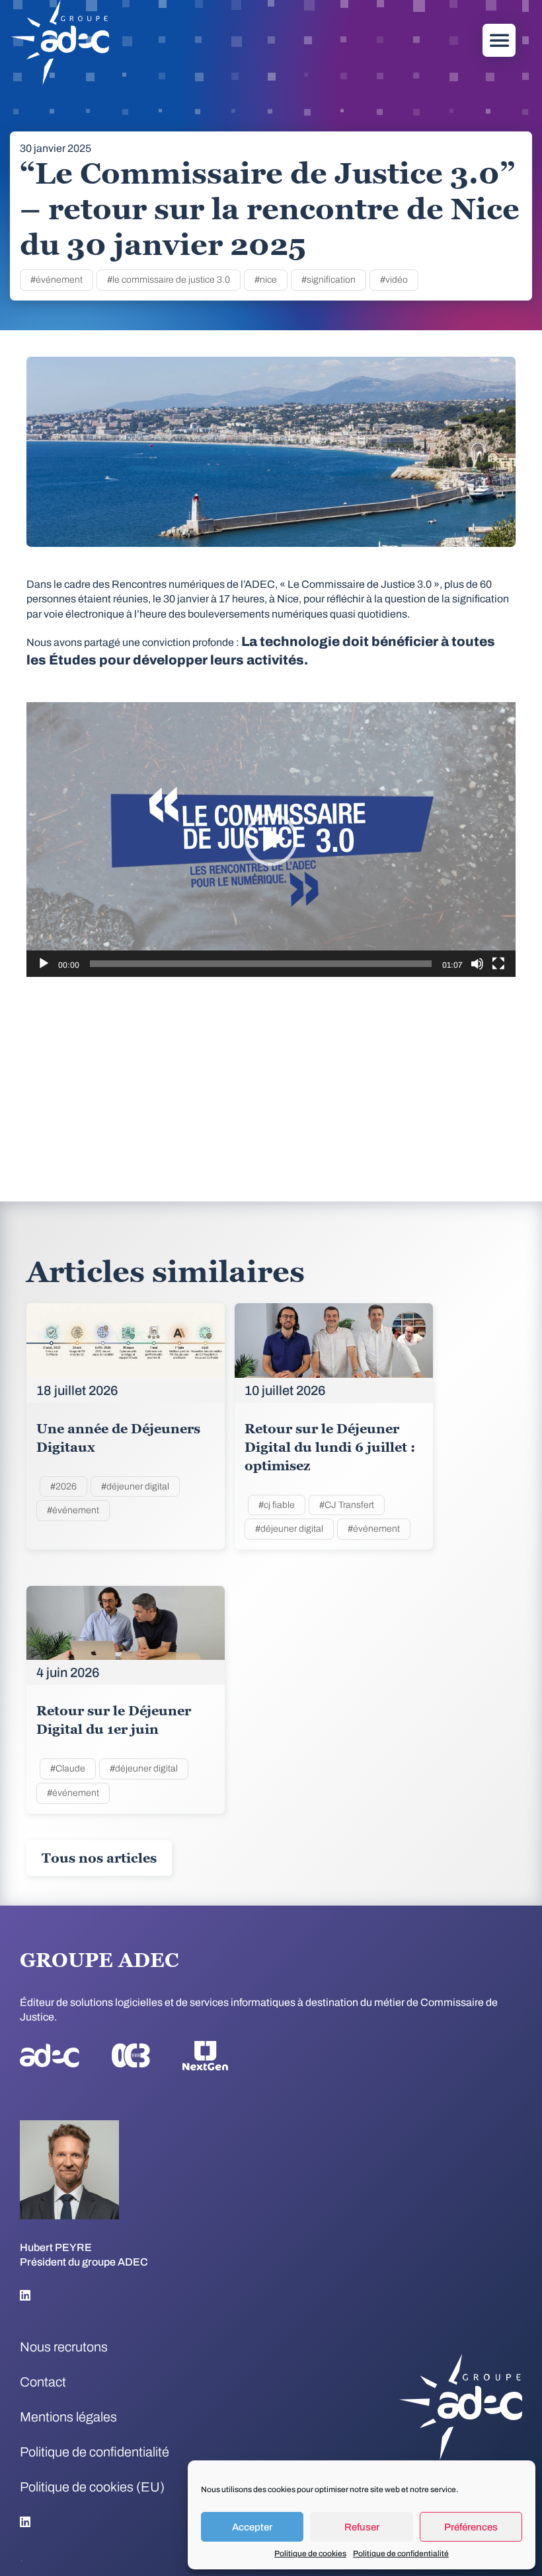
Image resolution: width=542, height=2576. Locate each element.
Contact (43, 2382)
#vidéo (394, 280)
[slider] (261, 964)
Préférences (471, 2527)
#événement (57, 280)
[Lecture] (44, 964)
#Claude (68, 1769)
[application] (271, 840)
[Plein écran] (498, 964)
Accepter (252, 2527)
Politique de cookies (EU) (92, 2487)
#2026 (63, 1486)
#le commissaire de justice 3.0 (169, 280)
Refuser (362, 2527)
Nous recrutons (64, 2347)
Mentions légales (68, 2417)
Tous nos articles (99, 1858)
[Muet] (477, 964)
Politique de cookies (310, 2554)
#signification (329, 280)
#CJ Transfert (347, 1505)
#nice (266, 280)
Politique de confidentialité (401, 2554)
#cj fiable (277, 1505)
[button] (271, 840)
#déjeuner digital (135, 1486)
